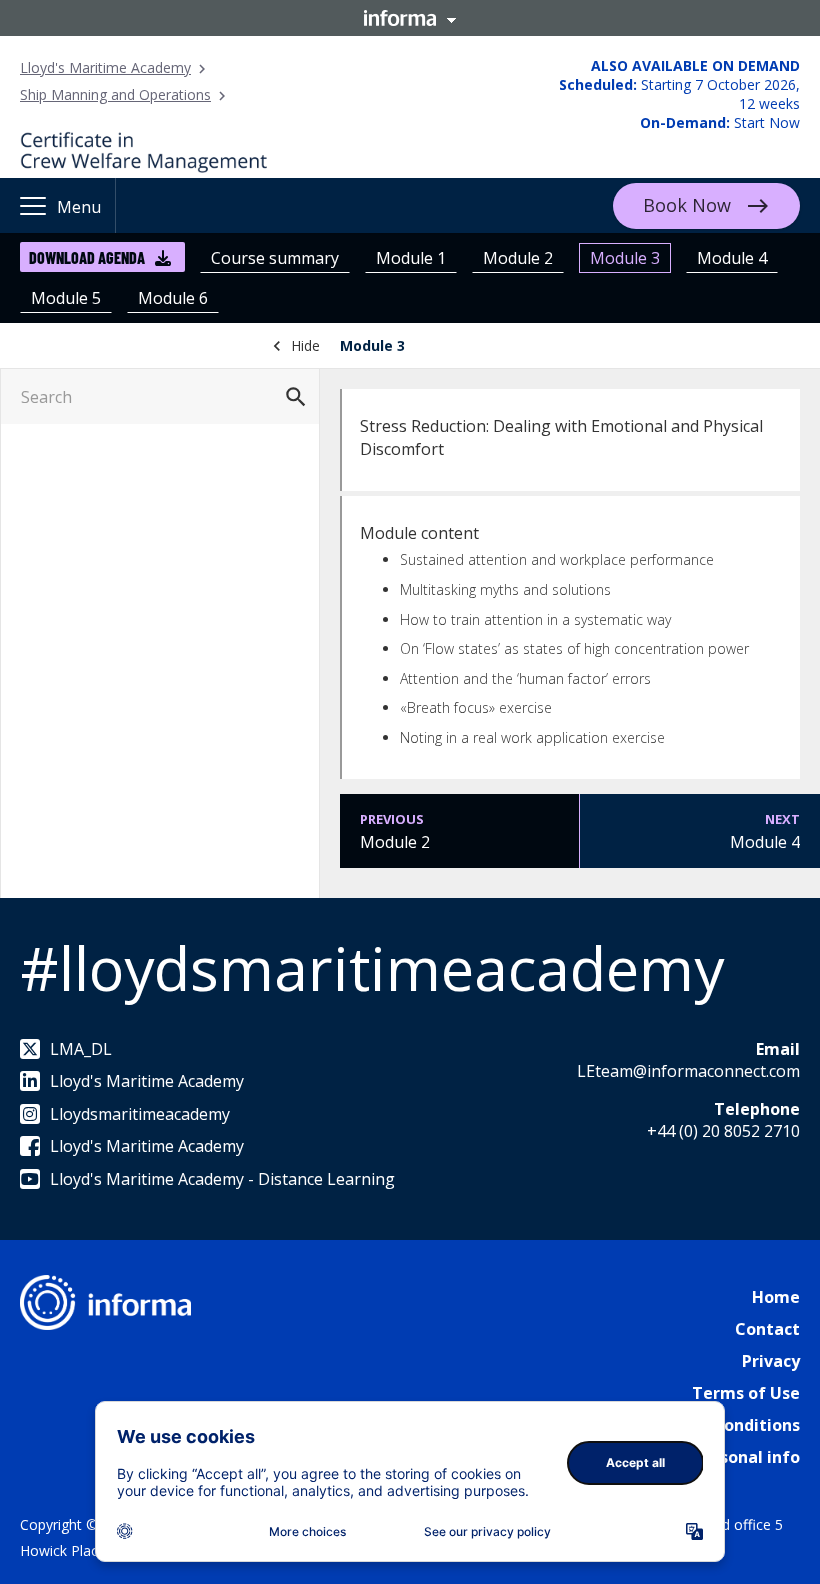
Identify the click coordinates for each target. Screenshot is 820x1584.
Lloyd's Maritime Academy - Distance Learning (222, 1179)
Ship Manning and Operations (115, 94)
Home (776, 1297)
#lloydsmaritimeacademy (372, 968)
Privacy (771, 1361)
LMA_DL (81, 1049)
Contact (767, 1329)
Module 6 (173, 298)
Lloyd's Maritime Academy (105, 67)
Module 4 (732, 258)
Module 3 (625, 258)
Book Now (687, 205)
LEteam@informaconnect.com (688, 1071)
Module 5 (66, 298)
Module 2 (518, 258)
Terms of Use (746, 1393)
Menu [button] (79, 207)
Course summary (275, 258)
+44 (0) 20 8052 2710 (723, 1131)
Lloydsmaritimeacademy (140, 1114)
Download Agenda (87, 257)
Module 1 (411, 258)
